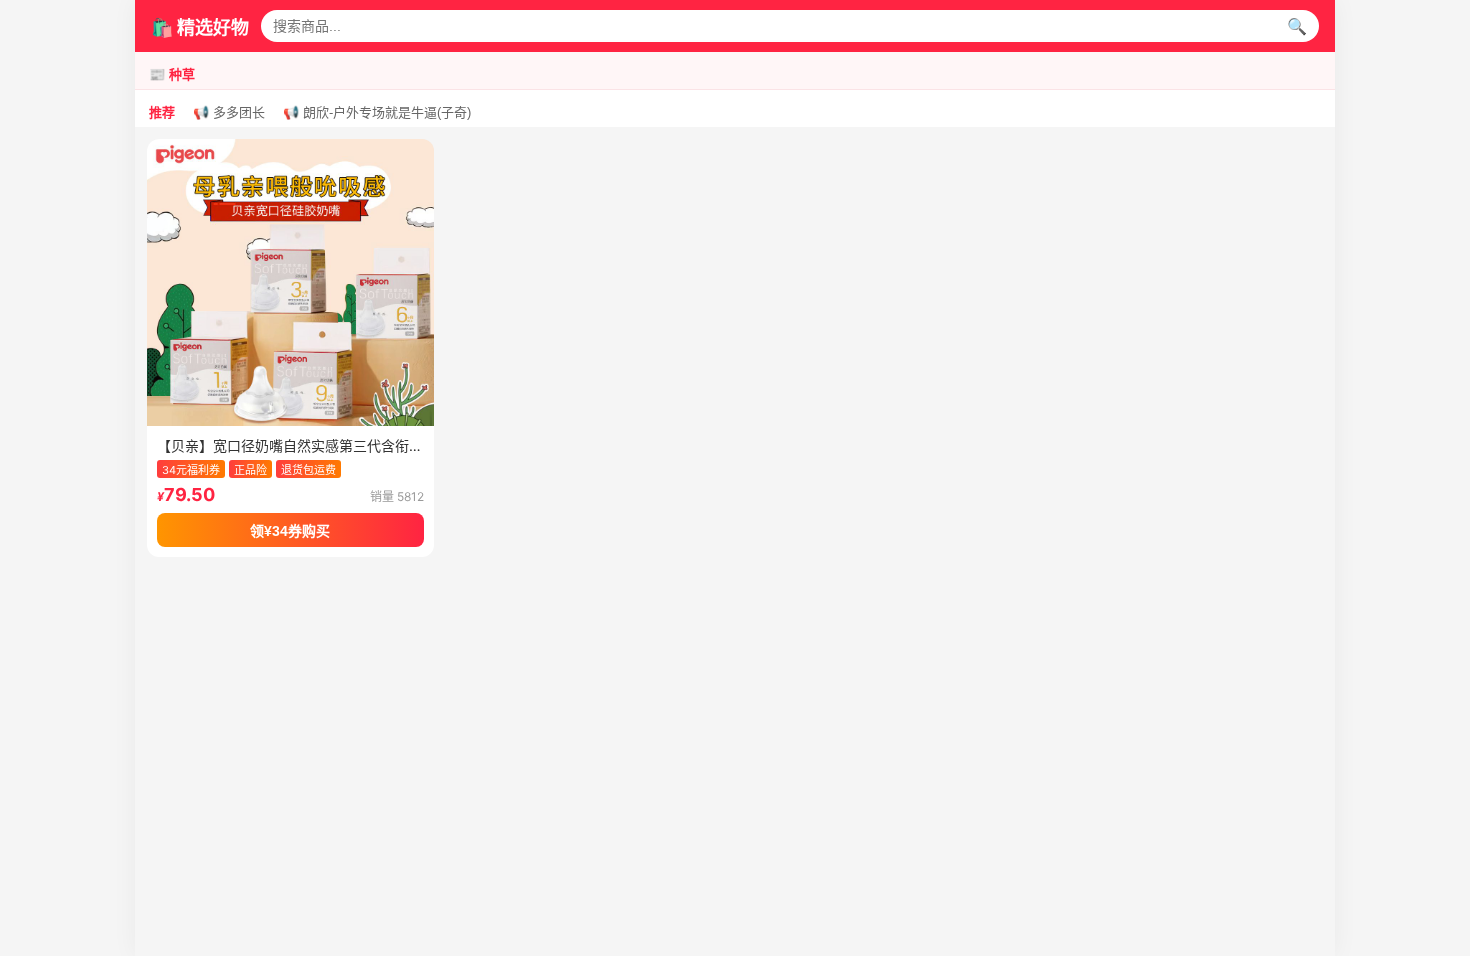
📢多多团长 (229, 112)
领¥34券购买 (290, 531)
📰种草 (172, 74)
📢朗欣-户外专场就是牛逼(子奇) (377, 112)
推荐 (162, 112)
